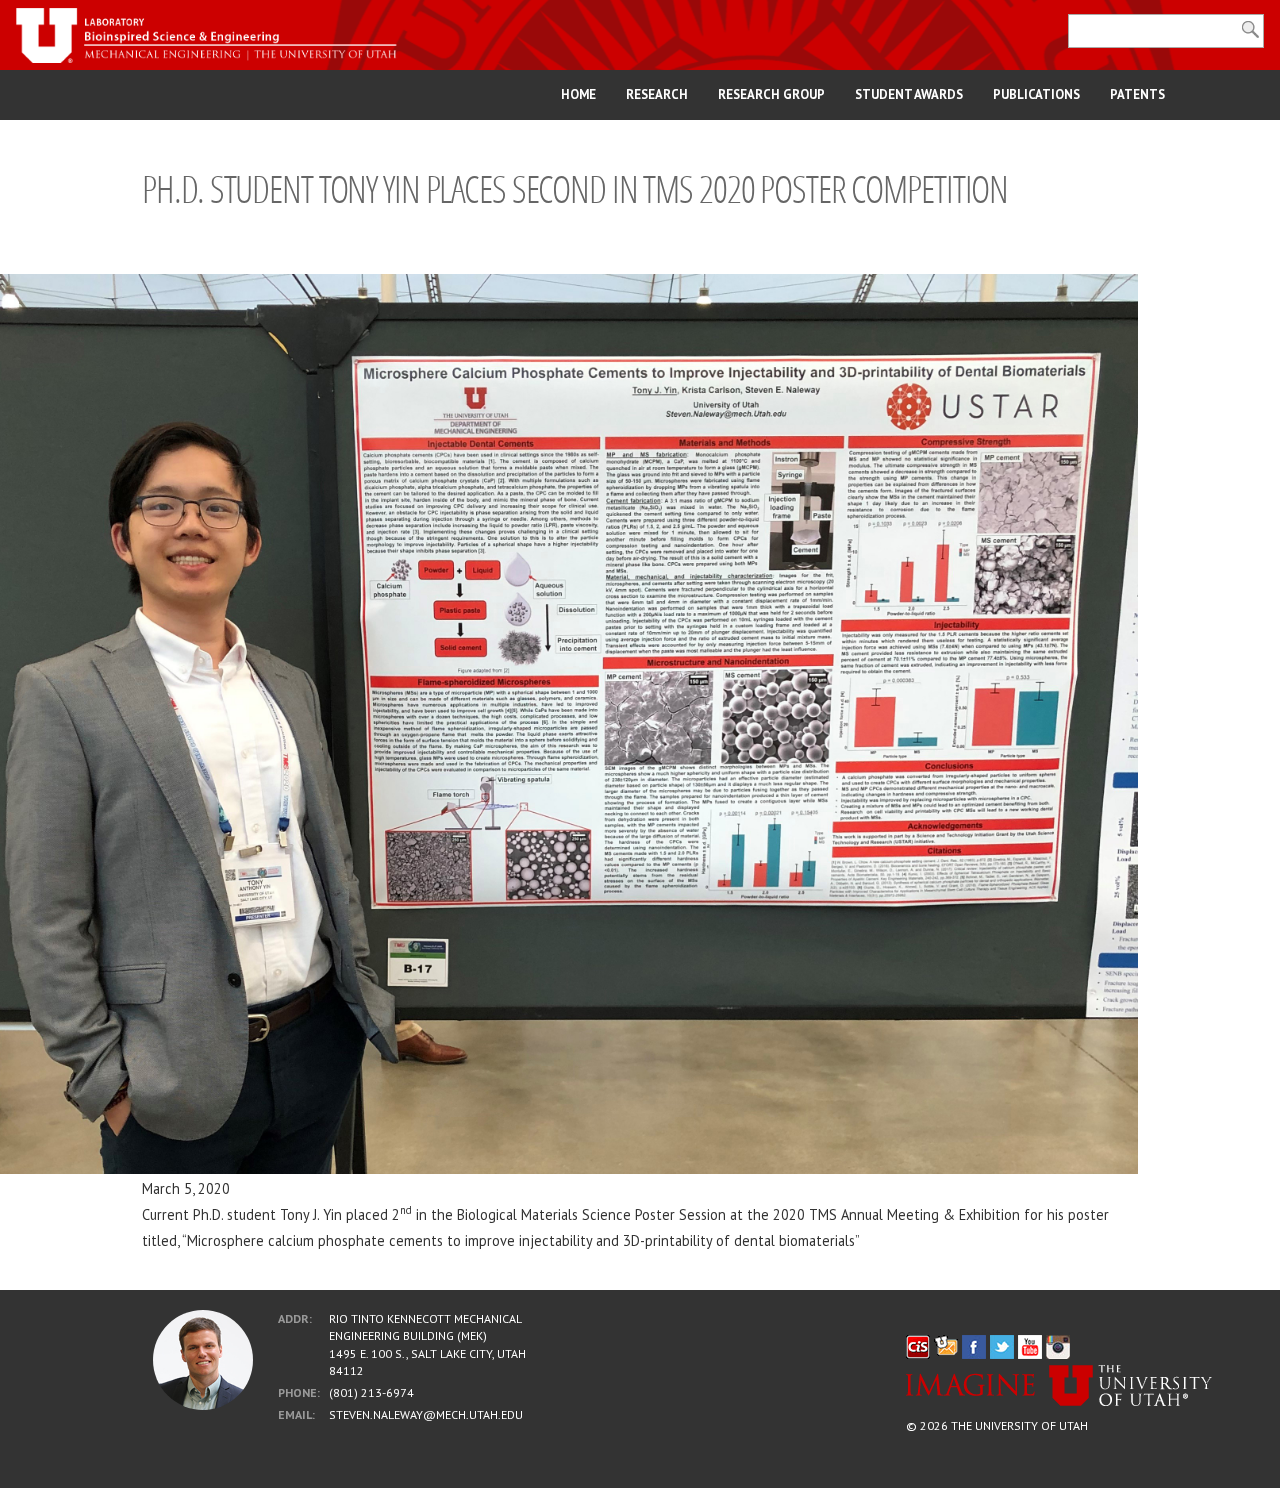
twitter (1002, 1347)
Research (657, 94)
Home (578, 94)
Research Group (771, 94)
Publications (1036, 94)
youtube (1030, 1347)
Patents (1137, 94)
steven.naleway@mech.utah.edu (426, 1414)
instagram (1058, 1347)
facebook (974, 1347)
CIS (918, 1347)
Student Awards (909, 94)
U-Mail (946, 1347)
